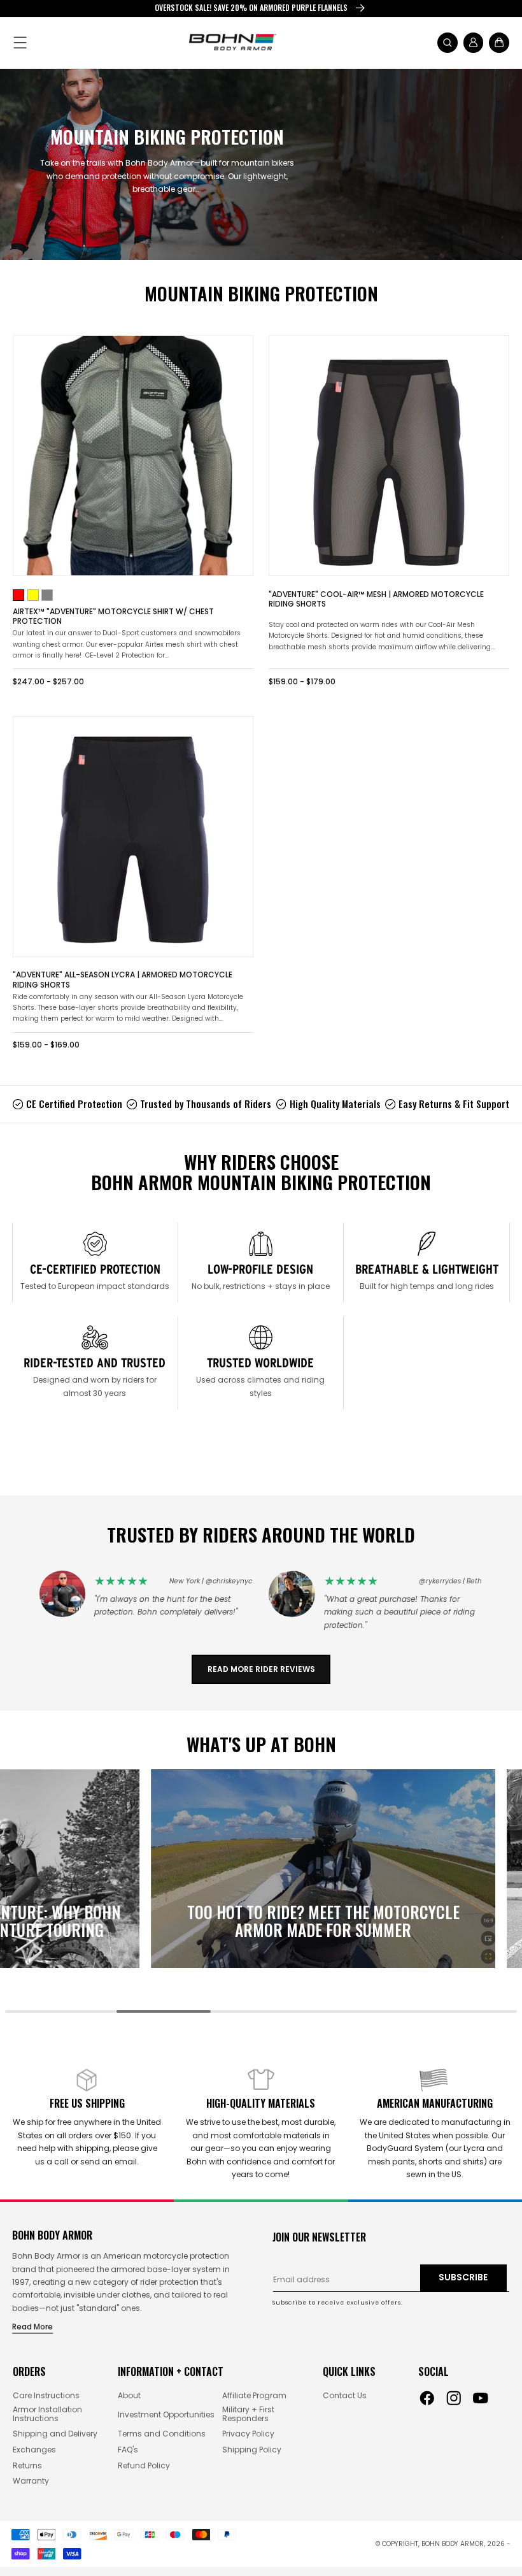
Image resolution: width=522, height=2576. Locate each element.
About (129, 2396)
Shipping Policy (252, 2450)
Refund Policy (144, 2466)
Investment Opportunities (166, 2415)
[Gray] (47, 595)
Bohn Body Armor (453, 2544)
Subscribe (463, 2277)
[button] (21, 42)
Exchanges (34, 2450)
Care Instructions (46, 2396)
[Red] (18, 595)
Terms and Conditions (162, 2434)
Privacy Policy (248, 2434)
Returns (27, 2466)
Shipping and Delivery (55, 2434)
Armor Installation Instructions (47, 2414)
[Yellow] (33, 595)
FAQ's (128, 2450)
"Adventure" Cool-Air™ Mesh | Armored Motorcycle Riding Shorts (376, 599)
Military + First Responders (248, 2414)
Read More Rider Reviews (261, 1669)
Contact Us (345, 2396)
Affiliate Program (254, 2396)
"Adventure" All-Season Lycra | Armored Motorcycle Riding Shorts (123, 980)
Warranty (31, 2481)
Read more (32, 2327)
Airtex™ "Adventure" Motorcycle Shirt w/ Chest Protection (113, 616)
